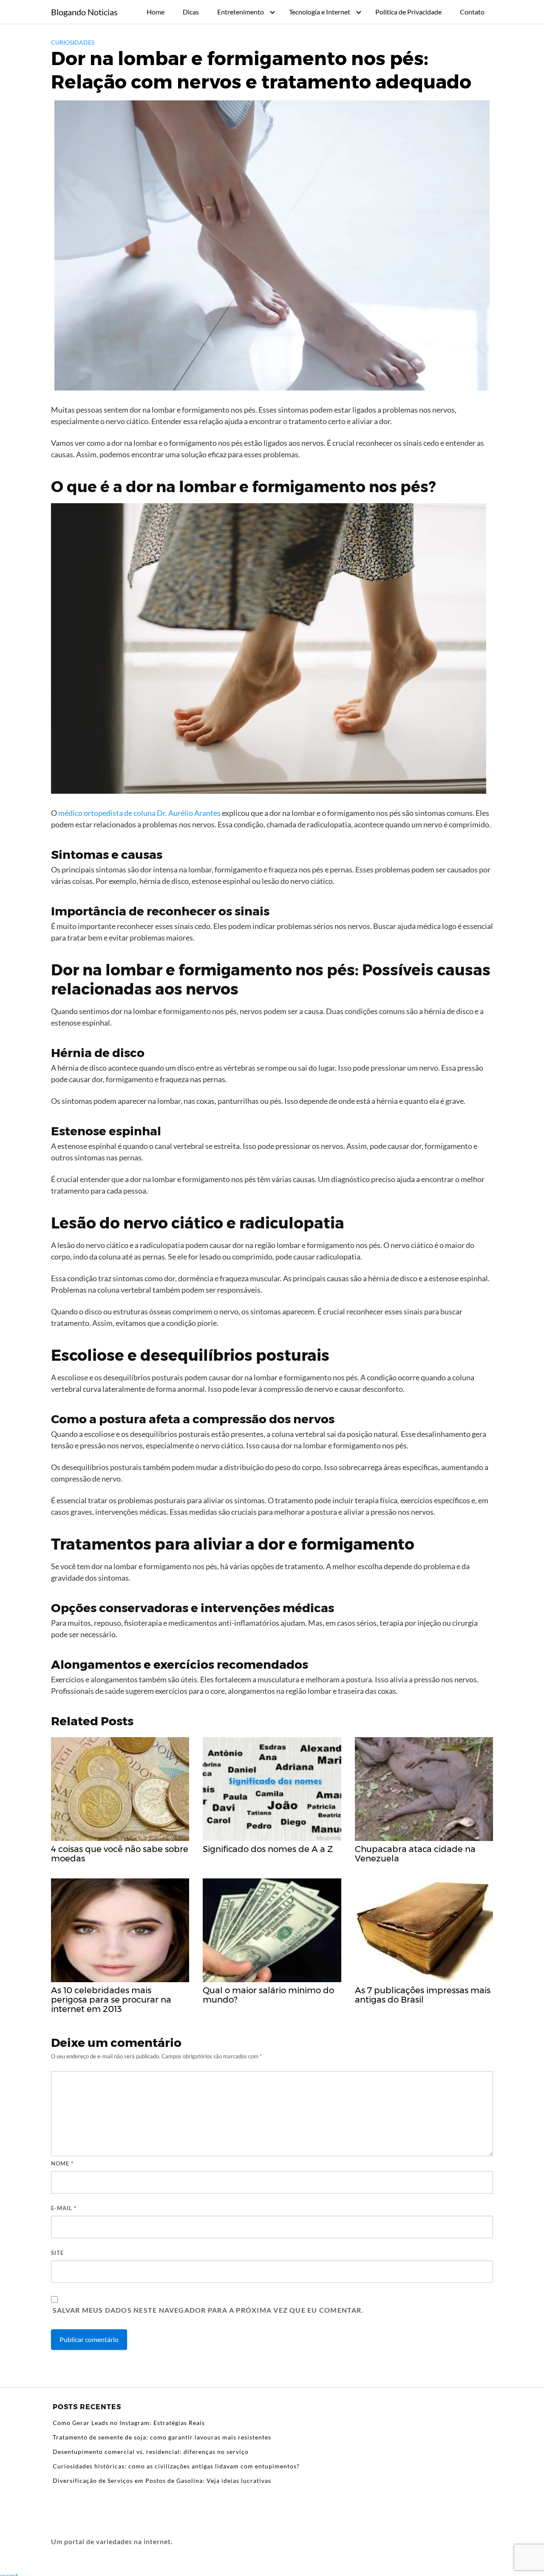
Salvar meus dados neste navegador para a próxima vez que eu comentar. (208, 2310)
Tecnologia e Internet (320, 12)
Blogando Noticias (84, 12)
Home (156, 12)
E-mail (64, 2208)
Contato (472, 12)
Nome (62, 2163)
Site (57, 2253)
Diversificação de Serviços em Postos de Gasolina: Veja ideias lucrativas (162, 2481)
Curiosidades (73, 42)
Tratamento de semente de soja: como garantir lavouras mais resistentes (162, 2437)
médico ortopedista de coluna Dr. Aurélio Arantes (139, 813)
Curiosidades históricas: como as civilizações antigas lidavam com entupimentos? (176, 2466)
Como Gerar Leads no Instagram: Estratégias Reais (129, 2423)
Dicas (191, 12)
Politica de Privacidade (408, 12)
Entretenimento (241, 12)
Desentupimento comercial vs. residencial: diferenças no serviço (151, 2452)
